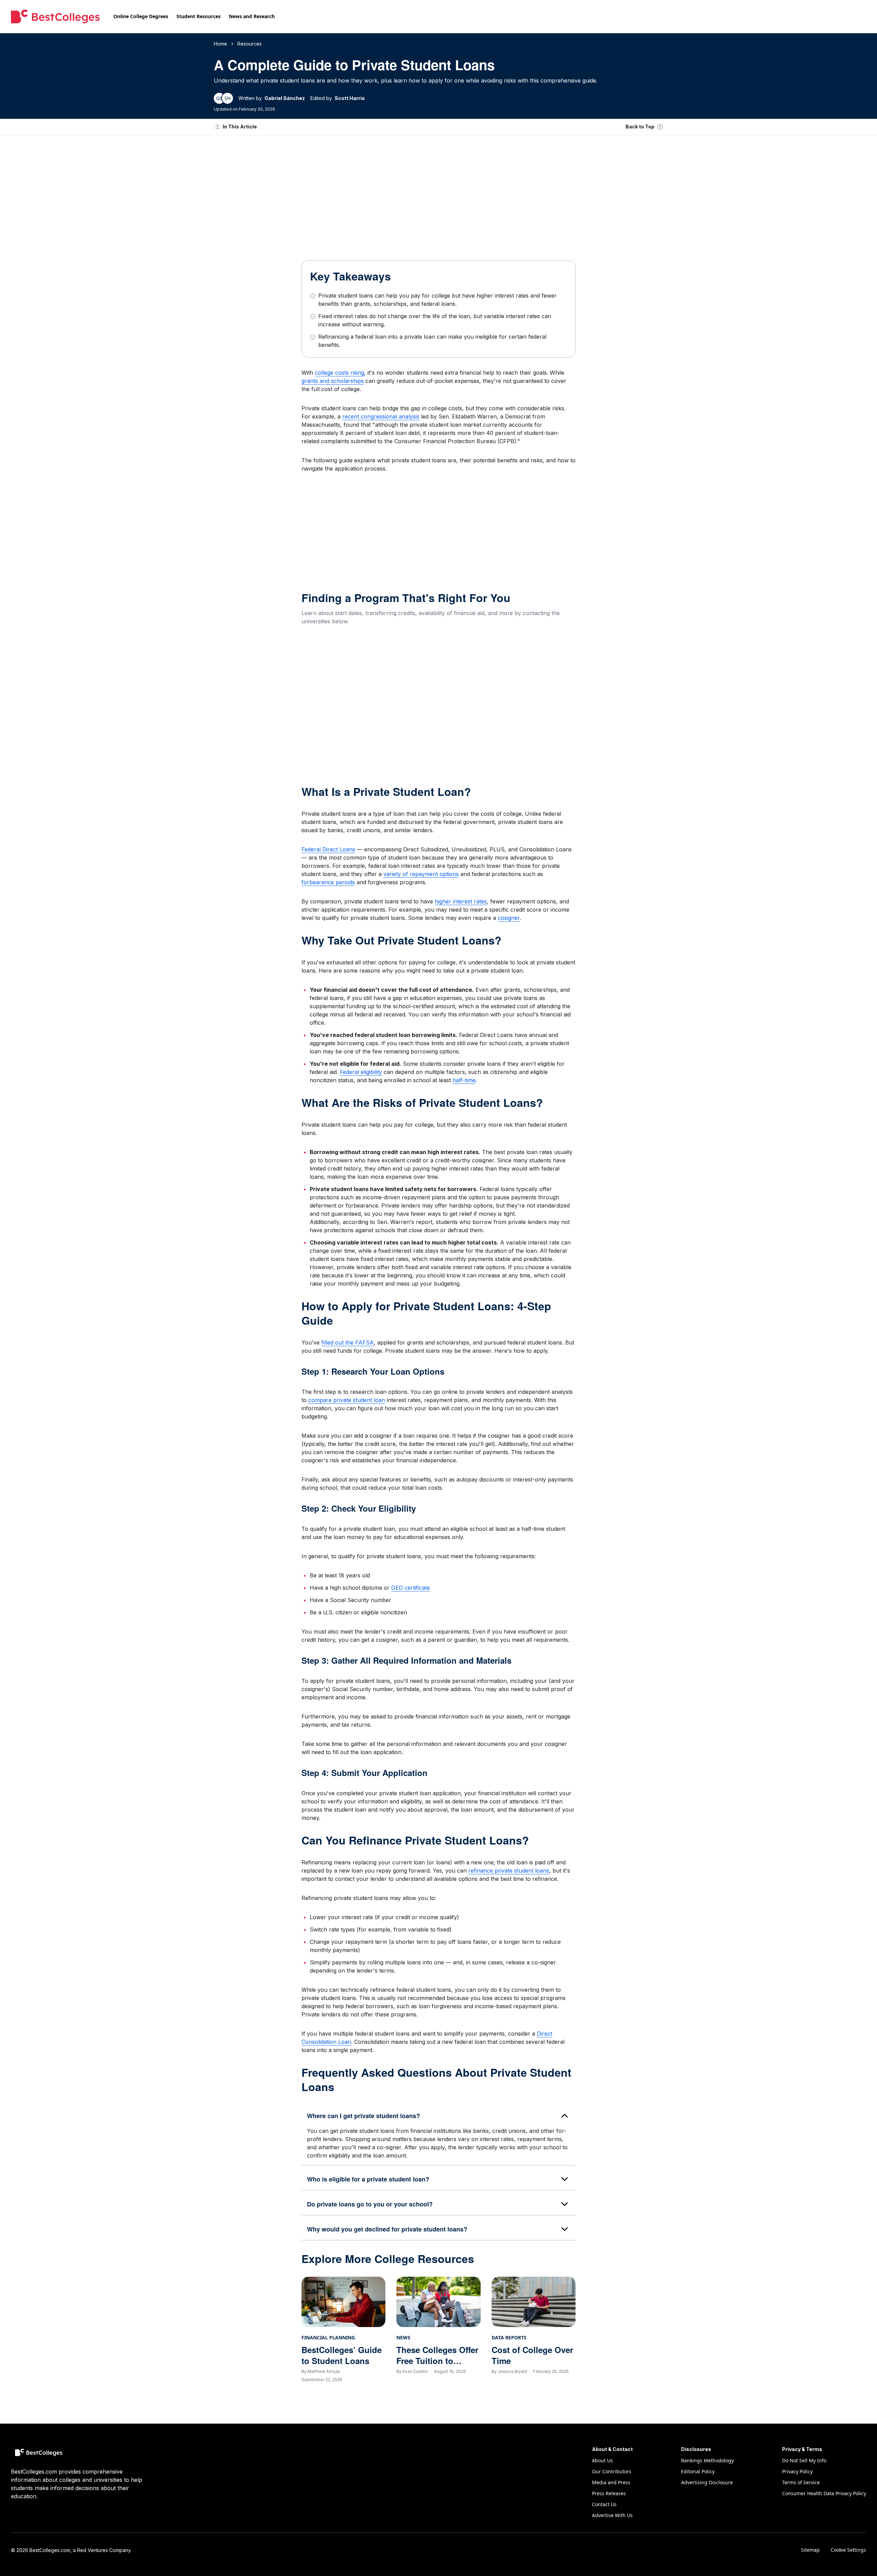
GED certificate (411, 1588)
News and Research (252, 16)
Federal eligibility (361, 1072)
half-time (464, 1080)
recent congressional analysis (381, 416)
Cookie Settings (848, 2550)
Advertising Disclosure (707, 2482)
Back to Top (640, 127)
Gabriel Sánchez (285, 98)
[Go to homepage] (55, 16)
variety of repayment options (421, 874)
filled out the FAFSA (348, 1342)
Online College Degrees (141, 16)
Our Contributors (612, 2471)
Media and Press (611, 2482)
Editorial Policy (698, 2471)
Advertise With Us (612, 2515)
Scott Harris (350, 98)
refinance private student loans (509, 1871)
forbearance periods (328, 882)
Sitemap (810, 2550)
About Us (602, 2460)
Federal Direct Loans (328, 849)
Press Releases (609, 2493)
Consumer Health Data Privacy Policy (824, 2493)
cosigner (509, 918)
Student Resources (199, 16)
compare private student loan (347, 1400)
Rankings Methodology (707, 2460)
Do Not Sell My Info (804, 2460)
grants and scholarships (333, 381)
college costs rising (339, 373)
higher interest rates (461, 901)
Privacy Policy (797, 2471)
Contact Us (604, 2504)
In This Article (240, 127)
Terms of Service (801, 2482)
